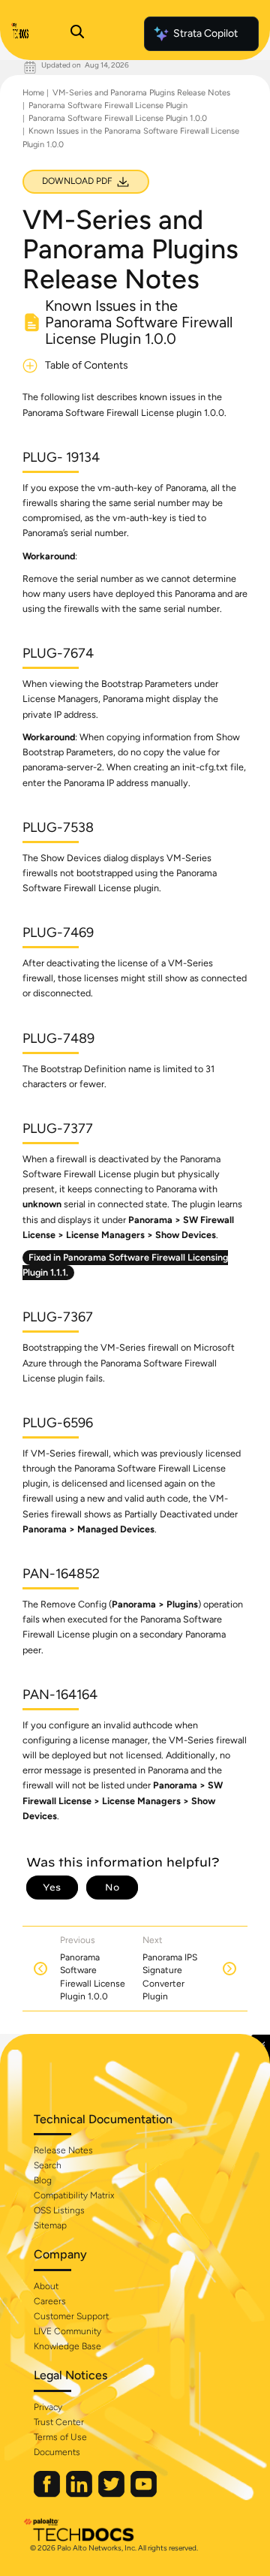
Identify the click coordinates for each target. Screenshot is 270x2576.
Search (48, 2165)
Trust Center (59, 2422)
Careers (50, 2301)
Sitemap (50, 2225)
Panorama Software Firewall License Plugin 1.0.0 (118, 118)
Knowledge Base (67, 2346)
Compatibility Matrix (74, 2195)
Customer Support (71, 2316)
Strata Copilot (205, 33)
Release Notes (63, 2150)
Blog (43, 2180)
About (46, 2286)
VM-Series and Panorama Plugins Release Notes (141, 93)
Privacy (48, 2407)
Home (33, 93)
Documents (57, 2452)
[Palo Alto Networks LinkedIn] (80, 2494)
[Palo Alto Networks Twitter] (112, 2494)
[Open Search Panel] (77, 34)
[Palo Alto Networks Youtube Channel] (144, 2494)
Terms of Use (60, 2437)
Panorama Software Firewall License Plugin (108, 105)
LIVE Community (67, 2331)
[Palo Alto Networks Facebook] (48, 2494)
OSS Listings (59, 2210)
